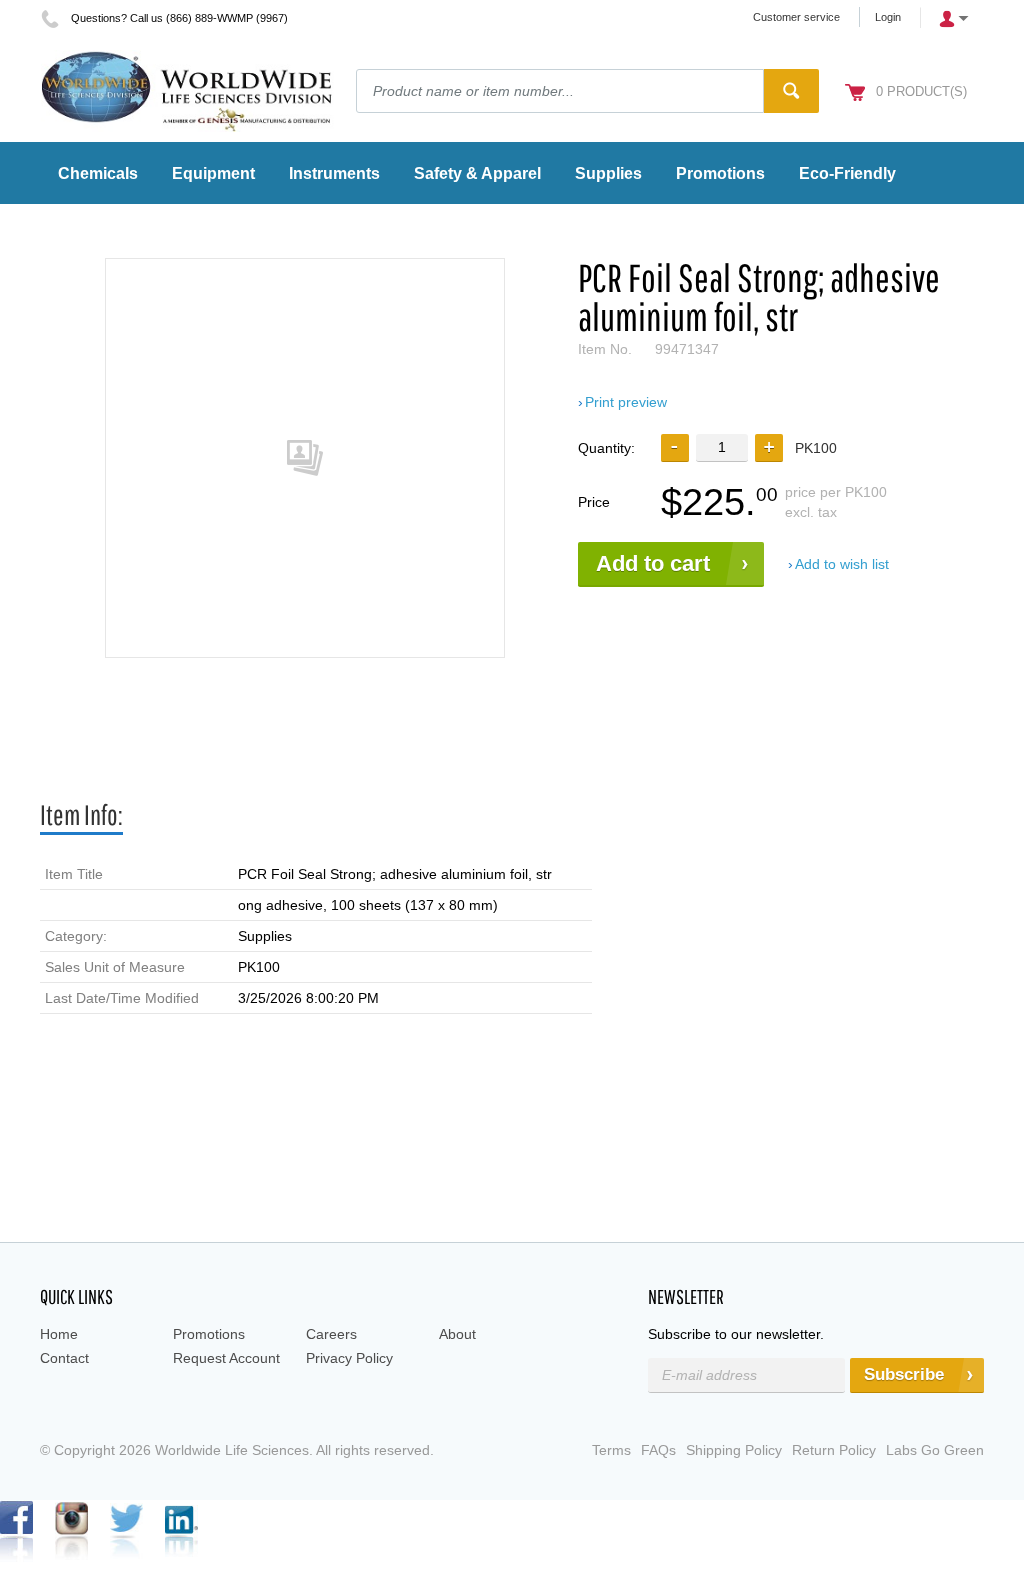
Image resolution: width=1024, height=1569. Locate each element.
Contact (64, 1358)
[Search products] (791, 91)
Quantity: (606, 448)
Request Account (226, 1358)
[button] (769, 448)
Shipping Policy (734, 1450)
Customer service (796, 17)
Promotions (209, 1334)
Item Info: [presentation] (81, 814)
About (457, 1334)
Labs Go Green (935, 1450)
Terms (611, 1450)
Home (59, 1334)
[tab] (81, 815)
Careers (331, 1334)
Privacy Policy (349, 1358)
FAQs (658, 1450)
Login (888, 17)
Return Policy (834, 1450)
